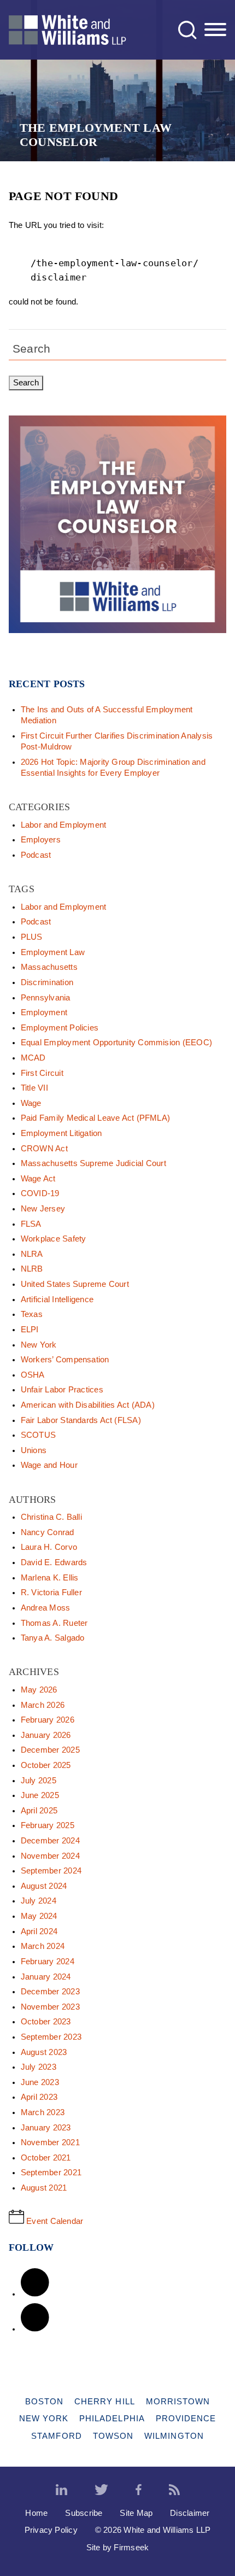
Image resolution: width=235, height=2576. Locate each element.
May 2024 (39, 1916)
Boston (44, 2401)
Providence (186, 2418)
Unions (34, 1450)
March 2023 (43, 2112)
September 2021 (51, 2173)
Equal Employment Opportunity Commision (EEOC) (116, 1043)
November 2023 (50, 2007)
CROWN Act (44, 1149)
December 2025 (50, 1750)
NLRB (32, 1269)
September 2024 (51, 1871)
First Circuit (42, 1073)
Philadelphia (112, 2418)
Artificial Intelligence (57, 1299)
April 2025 (39, 1811)
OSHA (33, 1375)
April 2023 (39, 2097)
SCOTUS (38, 1435)
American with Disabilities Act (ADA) (88, 1405)
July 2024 (39, 1901)
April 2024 (39, 1931)
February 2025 (48, 1825)
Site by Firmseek (118, 2547)
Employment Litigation (61, 1133)
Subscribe (84, 2513)
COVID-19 (40, 1193)
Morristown (178, 2401)
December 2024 (50, 1841)
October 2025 (46, 1765)
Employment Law (53, 952)
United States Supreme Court (75, 1284)
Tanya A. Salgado (53, 1638)
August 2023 (44, 2052)
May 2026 (39, 1690)
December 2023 (50, 1992)
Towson (113, 2436)
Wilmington (174, 2436)
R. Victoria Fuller (51, 1593)
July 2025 (39, 1781)
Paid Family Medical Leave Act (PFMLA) (95, 1118)
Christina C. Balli (51, 1517)
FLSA (31, 1224)
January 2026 (46, 1735)
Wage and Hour (49, 1465)
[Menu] (215, 30)
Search (31, 349)
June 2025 (40, 1795)
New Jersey (43, 1209)
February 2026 (48, 1720)
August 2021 (44, 2188)
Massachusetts (49, 967)
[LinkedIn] (35, 2294)
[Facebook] (35, 2329)
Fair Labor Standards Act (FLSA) (81, 1420)
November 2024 (50, 1856)
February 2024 (48, 1962)
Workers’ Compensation (65, 1360)
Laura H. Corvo (49, 1547)
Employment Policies (60, 1028)
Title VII (34, 1088)
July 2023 (39, 2067)
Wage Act (38, 1179)
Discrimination (47, 982)
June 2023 (40, 2082)
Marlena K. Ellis (50, 1578)
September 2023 (51, 2037)
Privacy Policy (51, 2530)
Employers (41, 840)
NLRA (32, 1254)
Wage (31, 1103)
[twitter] (101, 2490)
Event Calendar (54, 2221)
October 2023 (46, 2022)
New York (39, 1345)
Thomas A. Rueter (54, 1623)
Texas (32, 1314)
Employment (44, 1012)
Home (36, 2513)
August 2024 (44, 1886)
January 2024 (46, 1977)
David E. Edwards (54, 1562)
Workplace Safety (54, 1239)
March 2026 (43, 1705)
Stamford (57, 2436)
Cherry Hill (105, 2401)
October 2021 (46, 2158)
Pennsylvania (46, 998)
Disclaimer (190, 2513)
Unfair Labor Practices (62, 1390)
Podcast (36, 855)
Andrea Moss (46, 1608)
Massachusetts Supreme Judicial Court (93, 1163)
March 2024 (43, 1946)
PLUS (32, 937)
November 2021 (50, 2142)
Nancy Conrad (48, 1532)
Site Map (136, 2513)
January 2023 (46, 2128)
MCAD (33, 1058)
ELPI (30, 1330)
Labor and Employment (64, 825)
